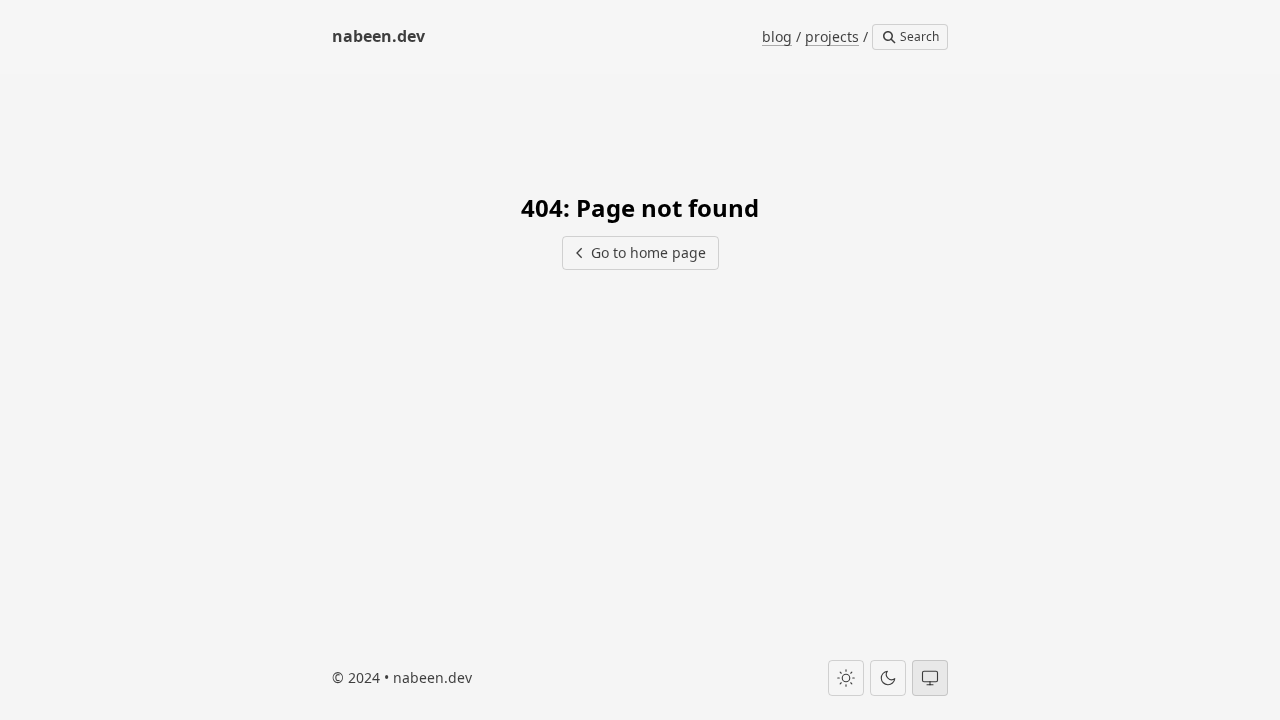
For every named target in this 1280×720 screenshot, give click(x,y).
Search (918, 36)
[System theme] (930, 678)
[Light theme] (846, 678)
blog (777, 36)
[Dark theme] (888, 678)
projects (832, 36)
